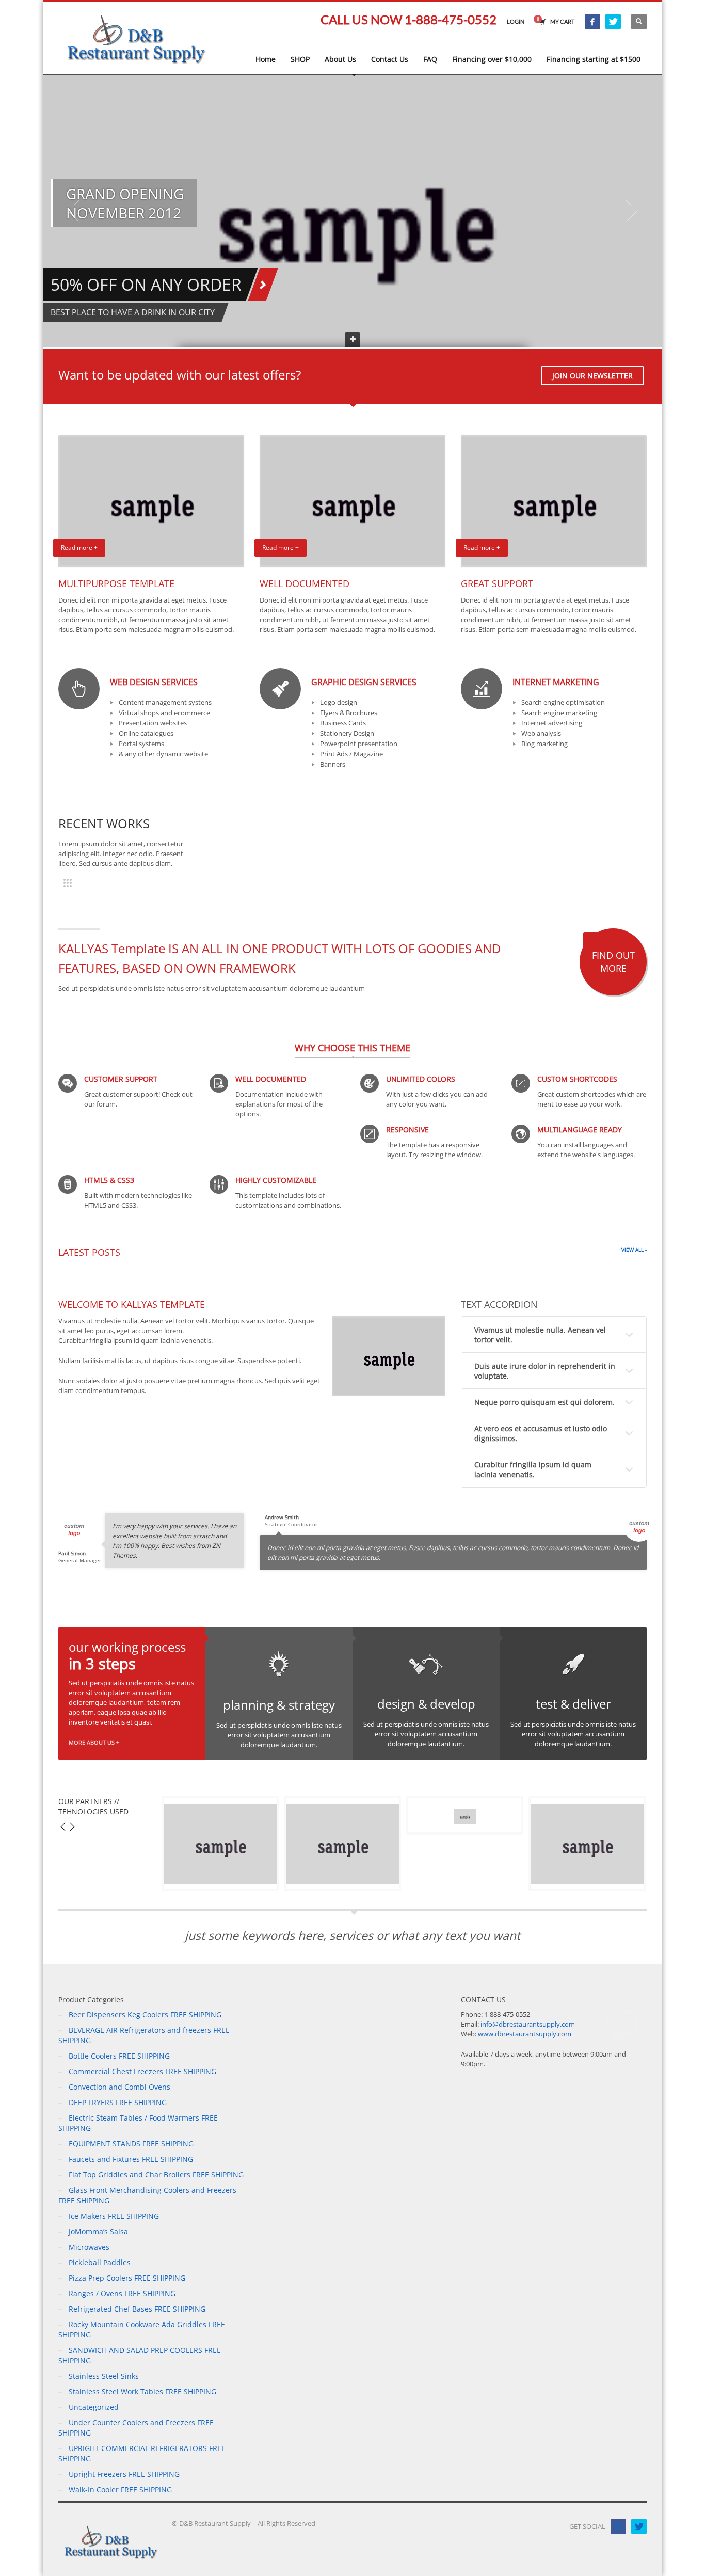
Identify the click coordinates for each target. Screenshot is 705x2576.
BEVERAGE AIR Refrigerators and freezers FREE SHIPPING (144, 2035)
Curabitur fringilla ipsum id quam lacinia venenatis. (533, 1469)
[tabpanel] (352, 211)
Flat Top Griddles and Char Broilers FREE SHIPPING (156, 2175)
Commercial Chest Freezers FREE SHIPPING (142, 2071)
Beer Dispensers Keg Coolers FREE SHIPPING (145, 2014)
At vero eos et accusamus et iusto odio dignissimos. (541, 1433)
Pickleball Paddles (100, 2262)
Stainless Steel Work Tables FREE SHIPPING (142, 2391)
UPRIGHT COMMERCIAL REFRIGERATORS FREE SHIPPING (142, 2453)
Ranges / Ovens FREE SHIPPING (122, 2293)
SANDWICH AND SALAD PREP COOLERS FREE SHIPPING (140, 2355)
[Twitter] (613, 22)
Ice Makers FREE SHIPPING (114, 2216)
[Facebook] (592, 22)
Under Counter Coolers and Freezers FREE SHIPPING (136, 2428)
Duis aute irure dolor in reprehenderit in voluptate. (545, 1371)
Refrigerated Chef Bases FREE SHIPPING (137, 2309)
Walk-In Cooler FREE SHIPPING (120, 2490)
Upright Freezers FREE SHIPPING (124, 2474)
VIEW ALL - (634, 1250)
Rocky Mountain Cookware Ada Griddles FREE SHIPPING (142, 2329)
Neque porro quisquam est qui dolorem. (544, 1402)
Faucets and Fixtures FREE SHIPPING (131, 2159)
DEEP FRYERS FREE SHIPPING (118, 2102)
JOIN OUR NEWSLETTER (592, 376)
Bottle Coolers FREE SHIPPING (119, 2056)
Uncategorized (94, 2407)
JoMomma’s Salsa (98, 2231)
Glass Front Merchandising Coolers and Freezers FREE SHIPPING (147, 2195)
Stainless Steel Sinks (104, 2376)
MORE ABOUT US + (94, 1742)
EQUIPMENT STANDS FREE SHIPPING (131, 2144)
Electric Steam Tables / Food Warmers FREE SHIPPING (138, 2123)
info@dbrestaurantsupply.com (528, 2024)
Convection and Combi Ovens (119, 2087)
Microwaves (89, 2247)
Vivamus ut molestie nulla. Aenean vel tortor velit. (540, 1335)
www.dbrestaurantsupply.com (525, 2034)
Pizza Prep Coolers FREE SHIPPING (127, 2278)
